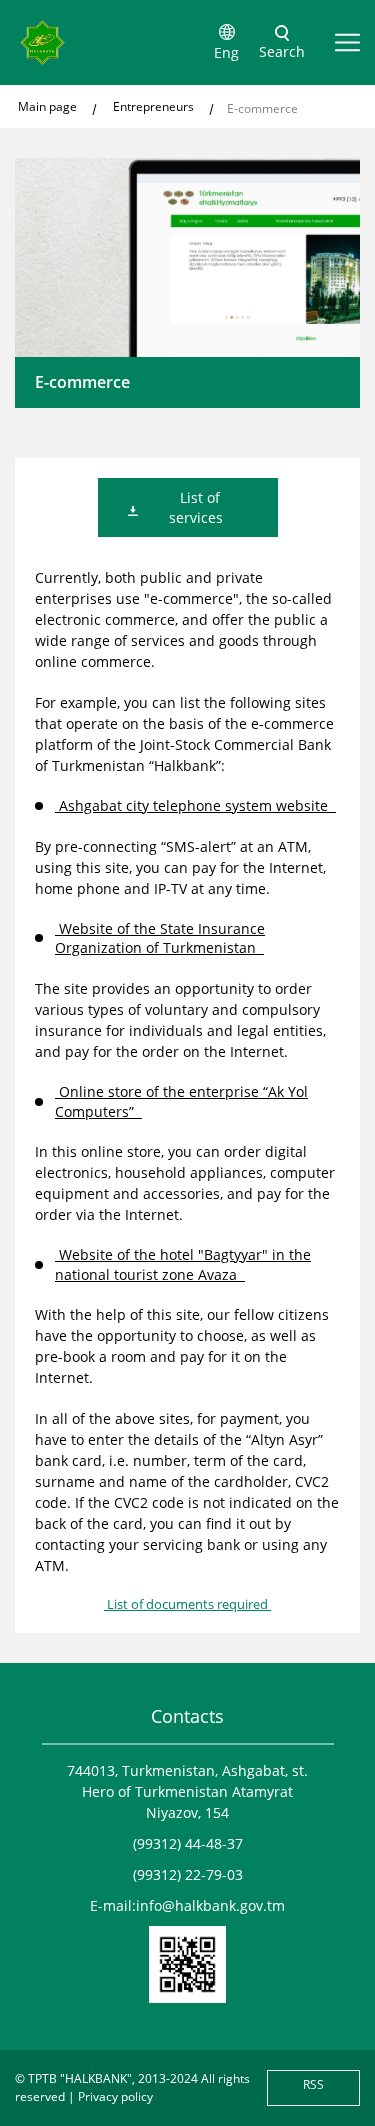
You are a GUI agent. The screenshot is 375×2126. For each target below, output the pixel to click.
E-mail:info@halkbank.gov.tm (187, 1905)
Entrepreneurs (153, 106)
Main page (47, 106)
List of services (198, 507)
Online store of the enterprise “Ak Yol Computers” (181, 1101)
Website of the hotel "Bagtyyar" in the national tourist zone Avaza (183, 1264)
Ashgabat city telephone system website (195, 805)
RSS (313, 2084)
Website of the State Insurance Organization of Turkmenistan (160, 938)
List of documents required (187, 1604)
